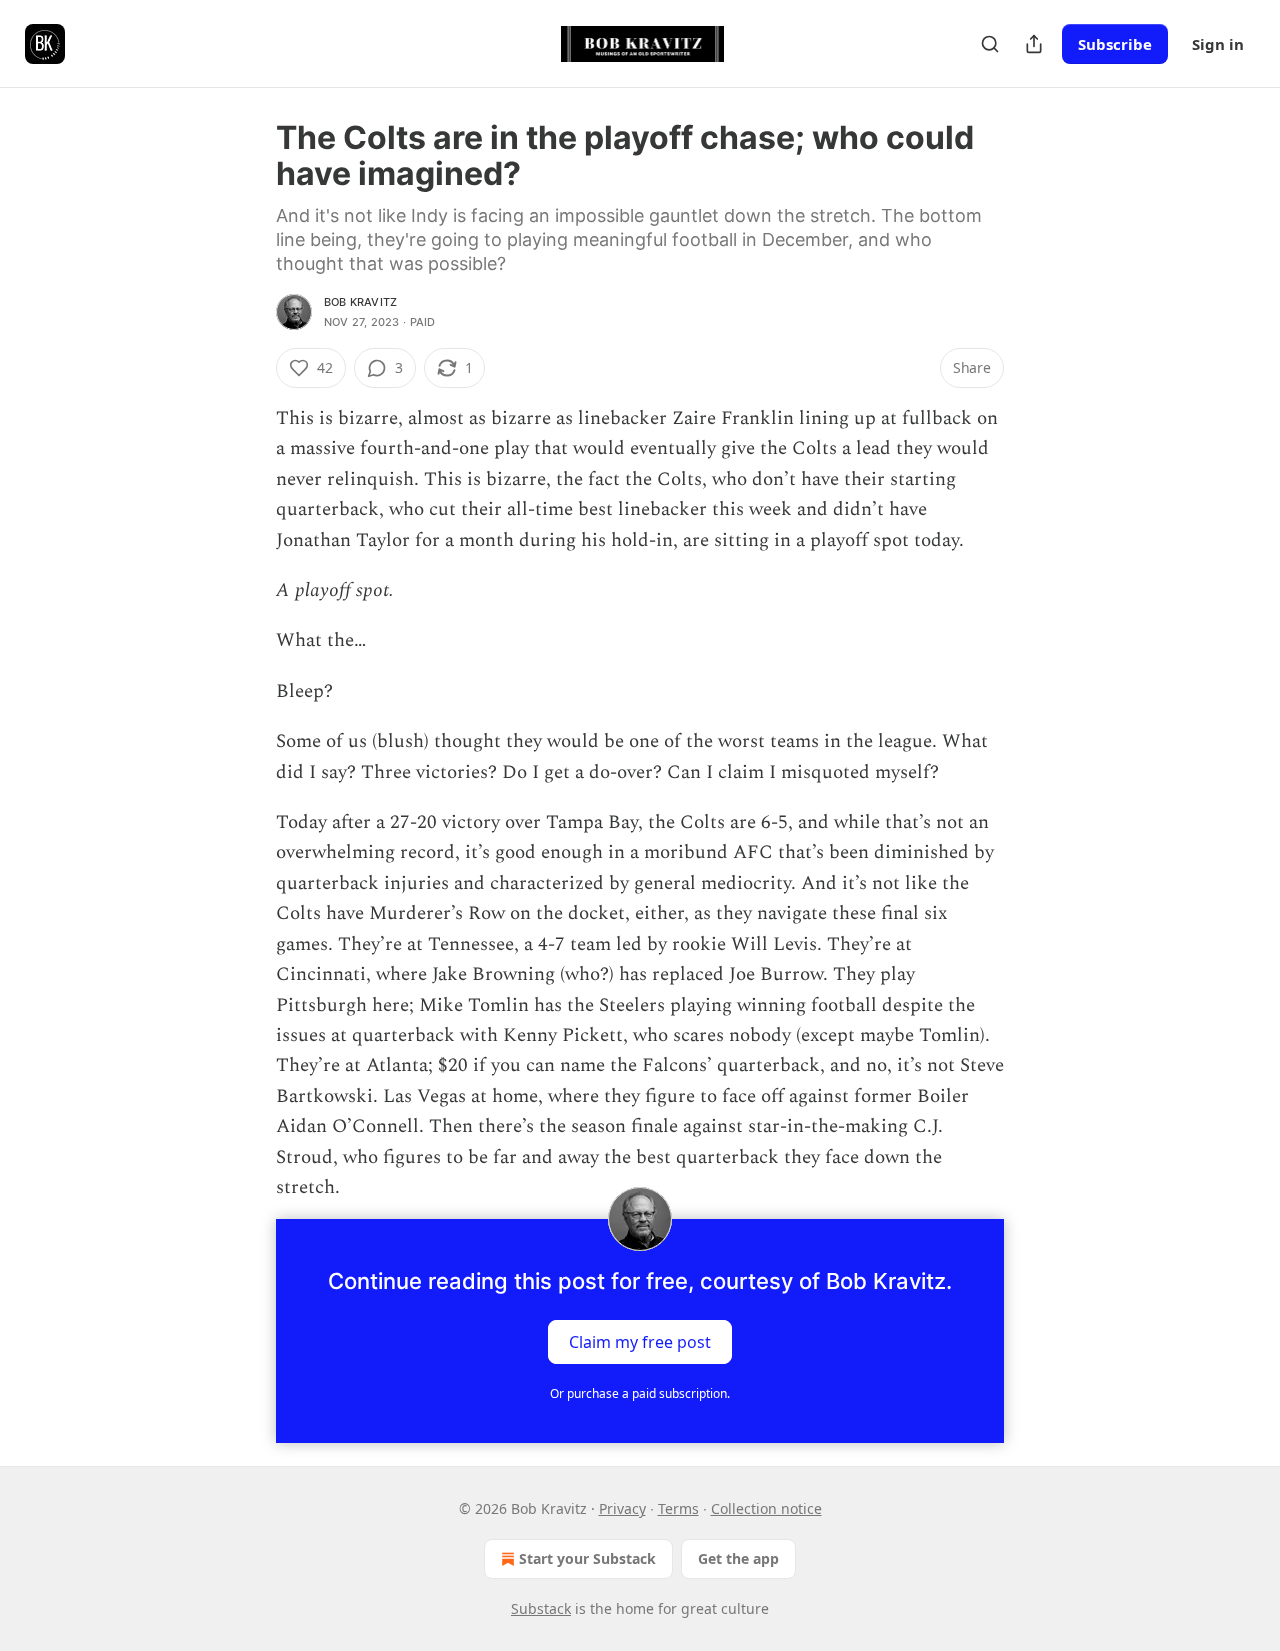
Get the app (738, 1558)
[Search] (990, 44)
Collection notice (766, 1508)
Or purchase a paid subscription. (640, 1393)
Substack (541, 1608)
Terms (678, 1508)
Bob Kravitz (360, 302)
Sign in (1218, 44)
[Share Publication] (1034, 44)
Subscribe (1115, 44)
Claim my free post (640, 1342)
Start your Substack (587, 1558)
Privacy (622, 1508)
